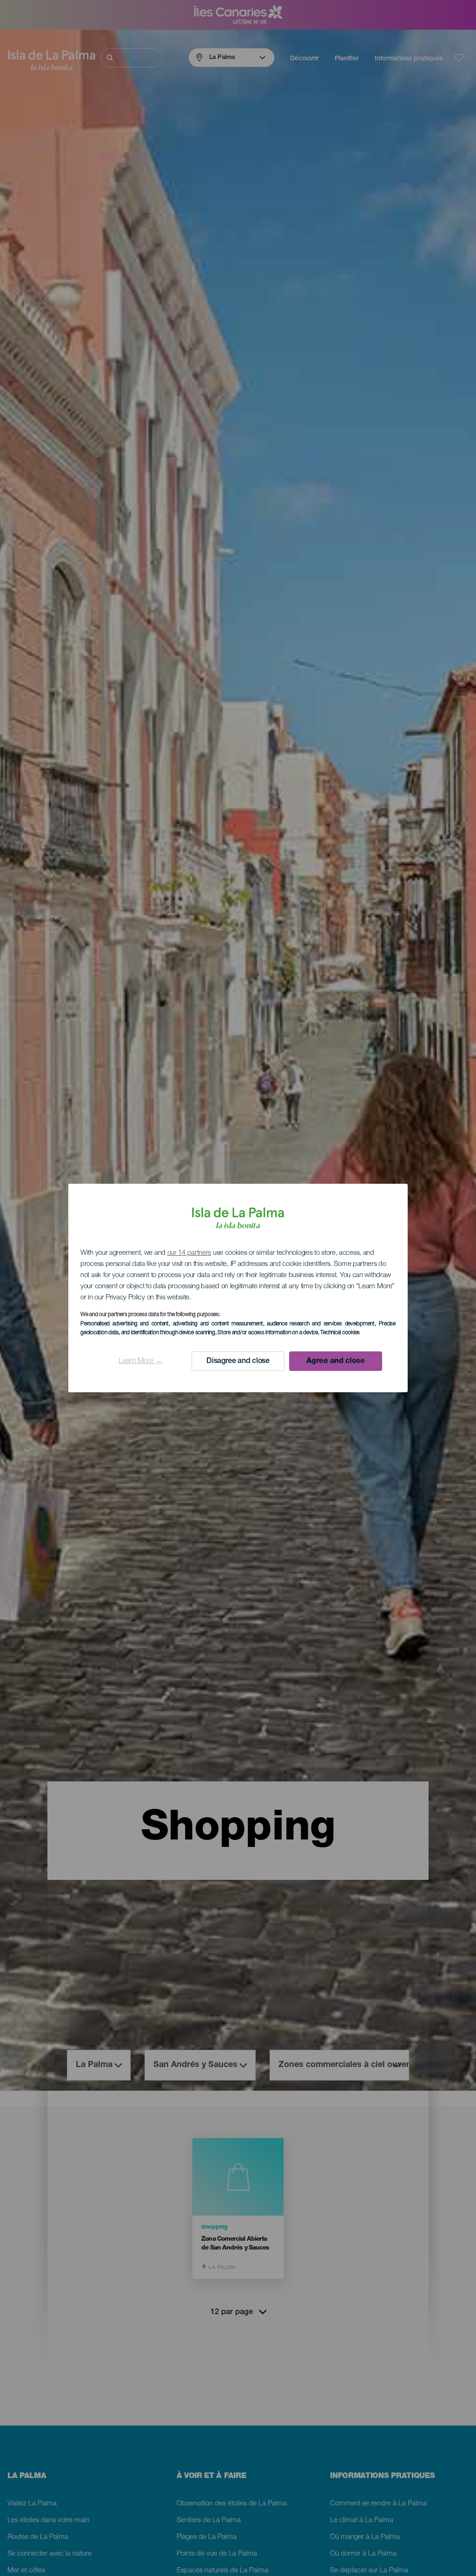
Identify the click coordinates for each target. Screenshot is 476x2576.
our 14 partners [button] (189, 1253)
